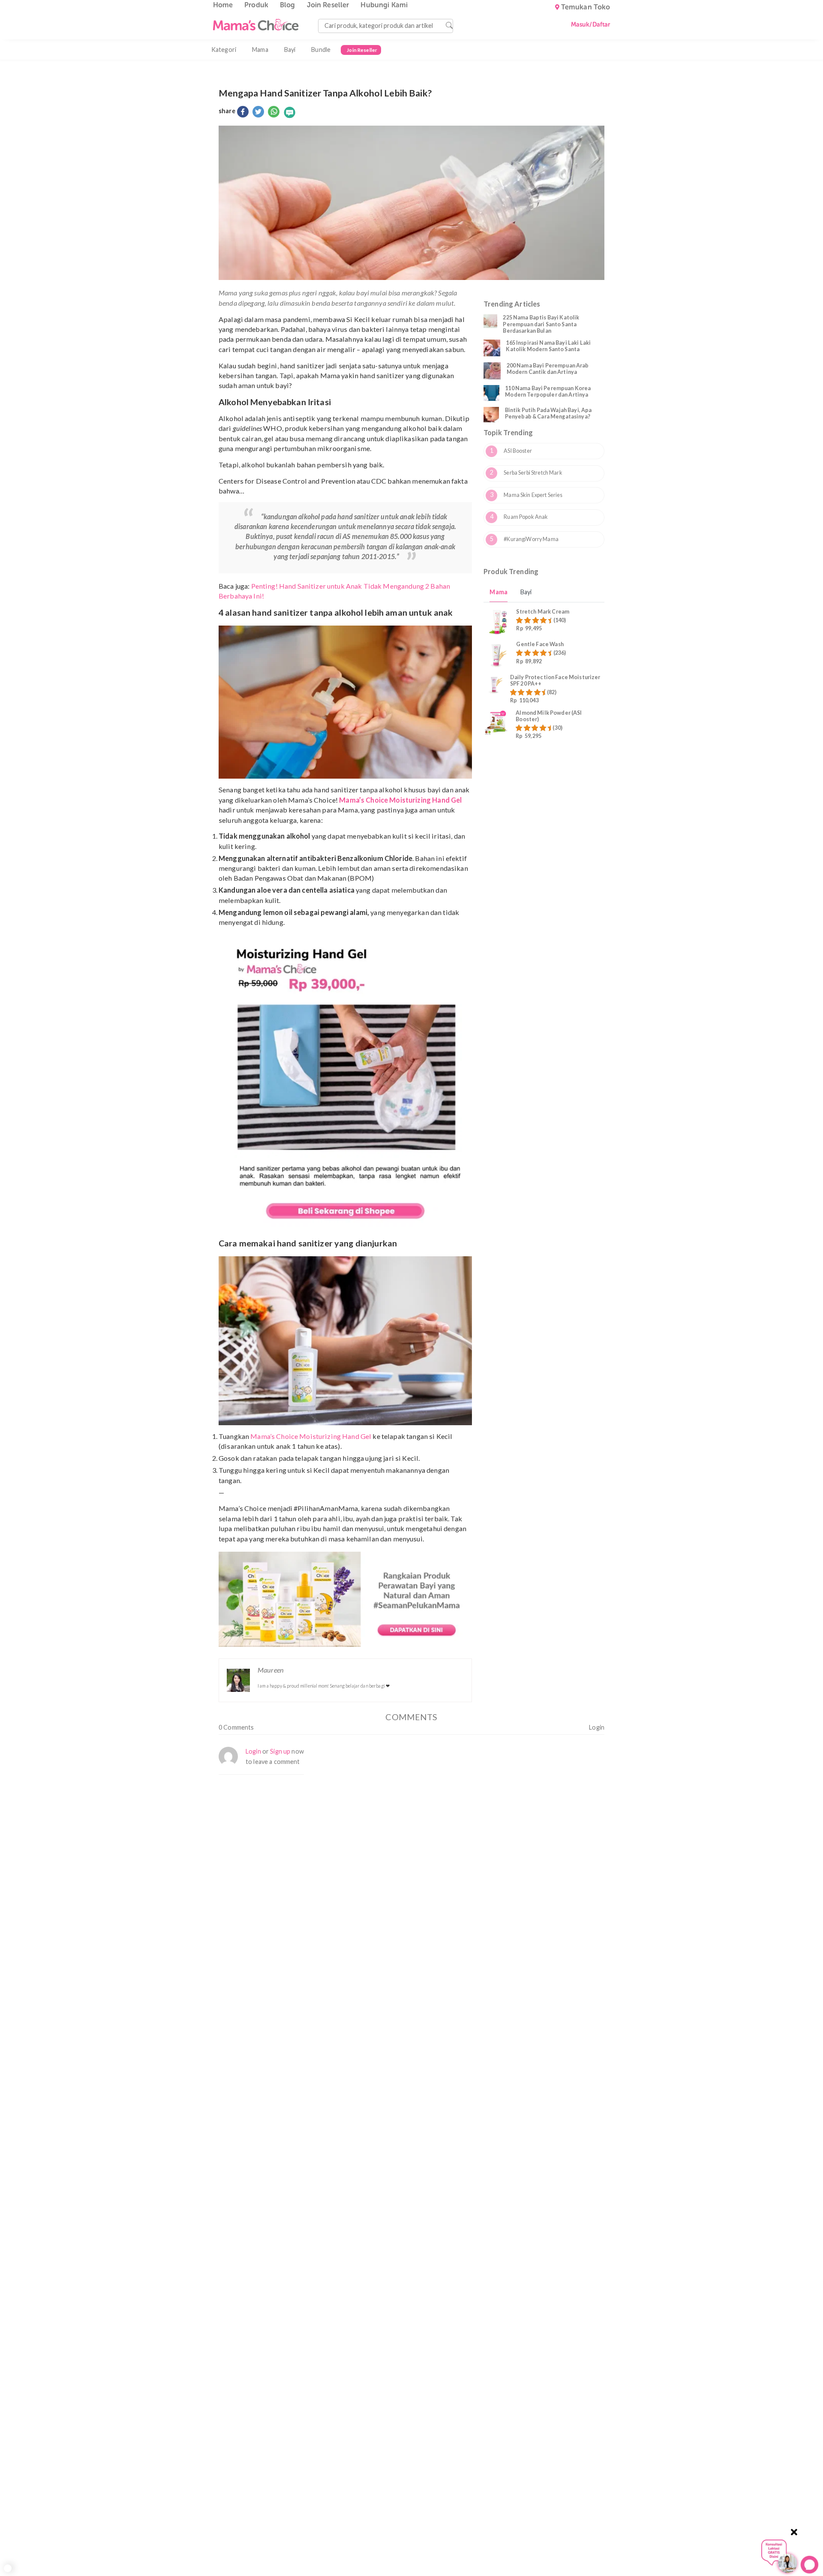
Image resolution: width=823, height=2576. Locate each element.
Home (223, 5)
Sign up (280, 1751)
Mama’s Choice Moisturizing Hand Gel (311, 1436)
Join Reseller (328, 5)
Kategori (224, 50)
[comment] (290, 112)
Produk (256, 5)
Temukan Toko (586, 7)
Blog (288, 5)
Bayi (290, 50)
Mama (260, 50)
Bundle (321, 50)
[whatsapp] (274, 112)
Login (597, 1727)
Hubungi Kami (384, 5)
